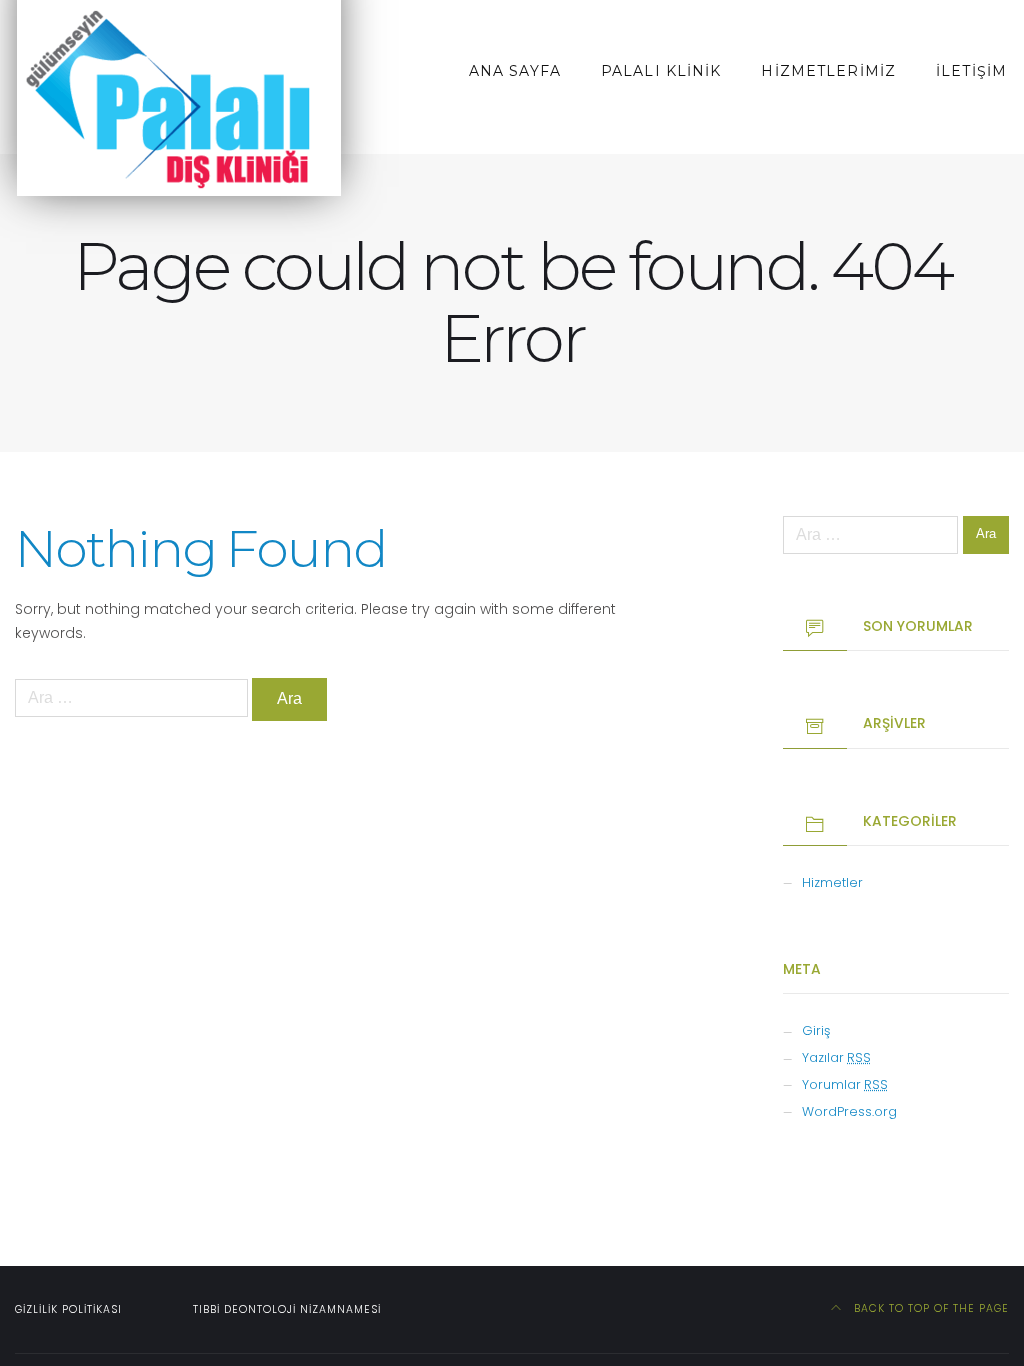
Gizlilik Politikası (68, 1309)
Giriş (816, 1030)
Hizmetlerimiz (828, 71)
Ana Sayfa (515, 71)
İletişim (971, 71)
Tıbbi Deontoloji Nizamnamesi (287, 1309)
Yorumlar (845, 1084)
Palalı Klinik (661, 71)
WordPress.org (849, 1111)
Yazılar (836, 1057)
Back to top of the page (929, 1308)
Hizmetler (832, 882)
